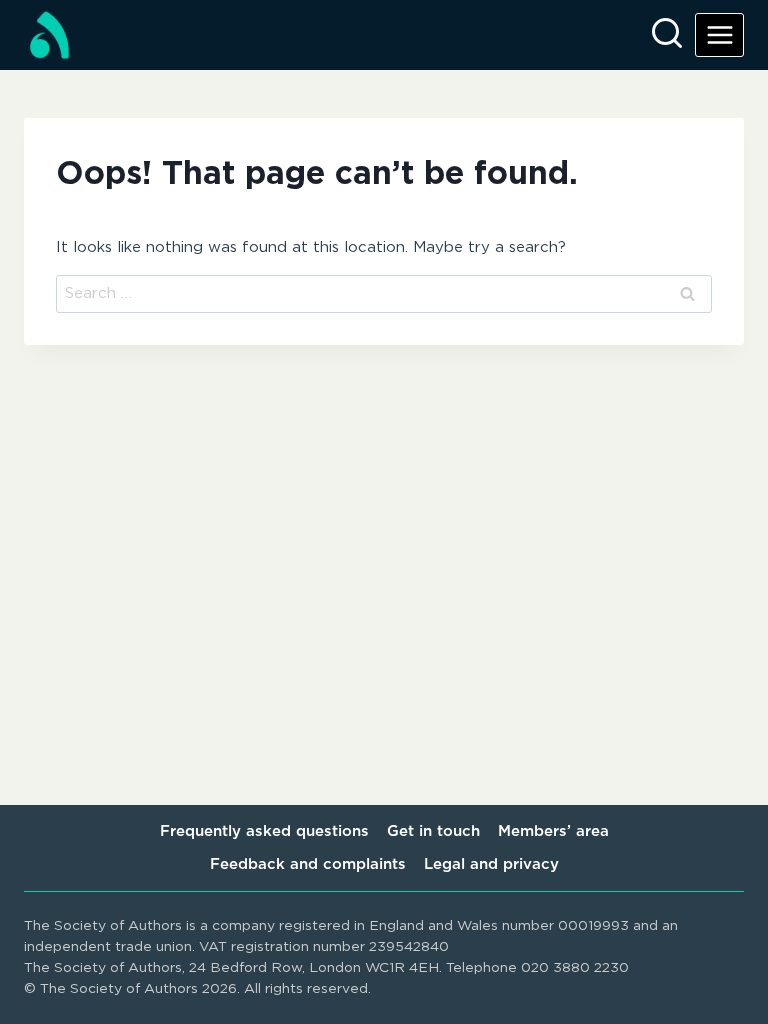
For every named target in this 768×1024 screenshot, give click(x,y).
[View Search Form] (667, 35)
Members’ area (553, 831)
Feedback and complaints (308, 864)
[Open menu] (719, 34)
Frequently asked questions (264, 831)
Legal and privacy (491, 864)
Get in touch (433, 831)
